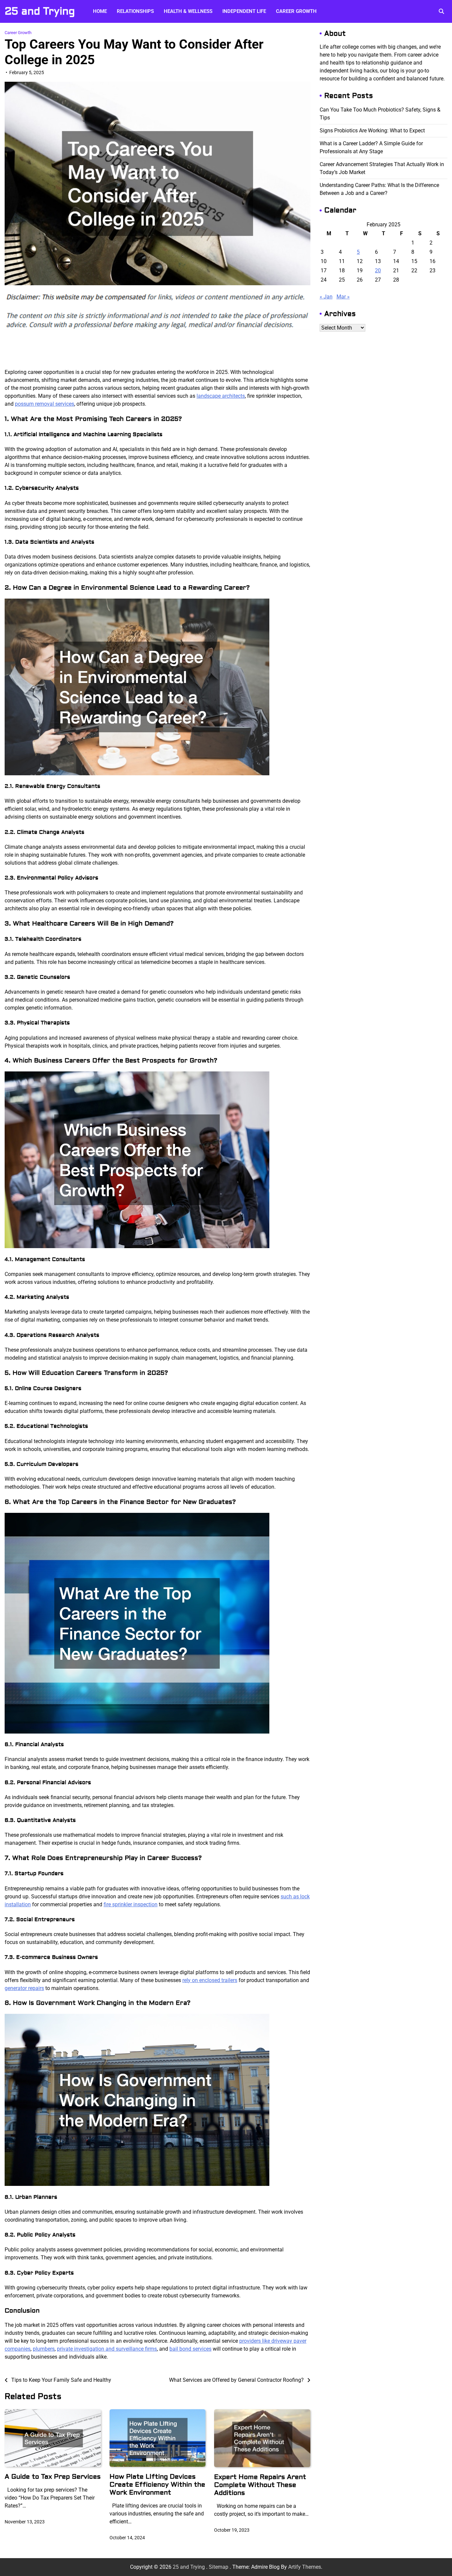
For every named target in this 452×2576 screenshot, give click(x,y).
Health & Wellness (188, 11)
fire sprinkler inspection (131, 1904)
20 (378, 271)
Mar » (343, 297)
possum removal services (45, 404)
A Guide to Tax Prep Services (53, 2477)
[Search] (441, 11)
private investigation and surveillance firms (107, 2349)
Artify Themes (305, 2567)
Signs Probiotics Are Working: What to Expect (372, 131)
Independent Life (244, 11)
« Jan (326, 297)
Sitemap (219, 2567)
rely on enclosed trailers (210, 1980)
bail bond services (190, 2349)
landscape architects (221, 396)
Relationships (135, 11)
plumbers (44, 2349)
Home (100, 11)
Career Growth (296, 11)
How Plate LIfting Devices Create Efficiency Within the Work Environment (157, 2485)
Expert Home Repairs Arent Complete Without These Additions (260, 2485)
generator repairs (24, 1988)
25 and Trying (40, 11)
